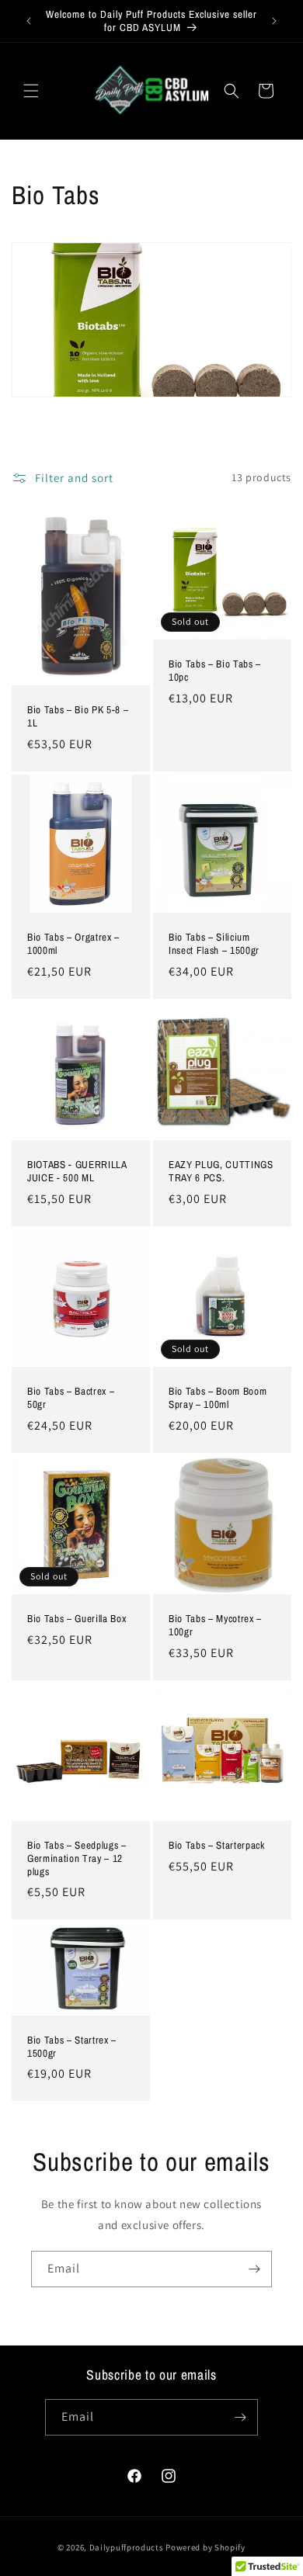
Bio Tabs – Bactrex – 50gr (71, 1398)
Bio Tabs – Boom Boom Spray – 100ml (218, 1398)
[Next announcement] (274, 21)
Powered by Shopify (205, 2547)
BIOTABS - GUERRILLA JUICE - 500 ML (77, 1171)
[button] (31, 91)
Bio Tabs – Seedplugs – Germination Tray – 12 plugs (77, 1858)
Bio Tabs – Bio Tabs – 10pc (215, 671)
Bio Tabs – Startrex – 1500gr (72, 2046)
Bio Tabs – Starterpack (217, 1845)
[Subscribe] (254, 2269)
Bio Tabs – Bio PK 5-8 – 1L (78, 716)
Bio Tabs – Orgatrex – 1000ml (73, 944)
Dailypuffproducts (127, 2547)
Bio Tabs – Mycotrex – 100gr (215, 1625)
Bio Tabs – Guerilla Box (77, 1619)
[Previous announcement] (29, 21)
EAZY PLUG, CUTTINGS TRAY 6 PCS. (221, 1171)
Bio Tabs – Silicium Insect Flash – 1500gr (214, 944)
